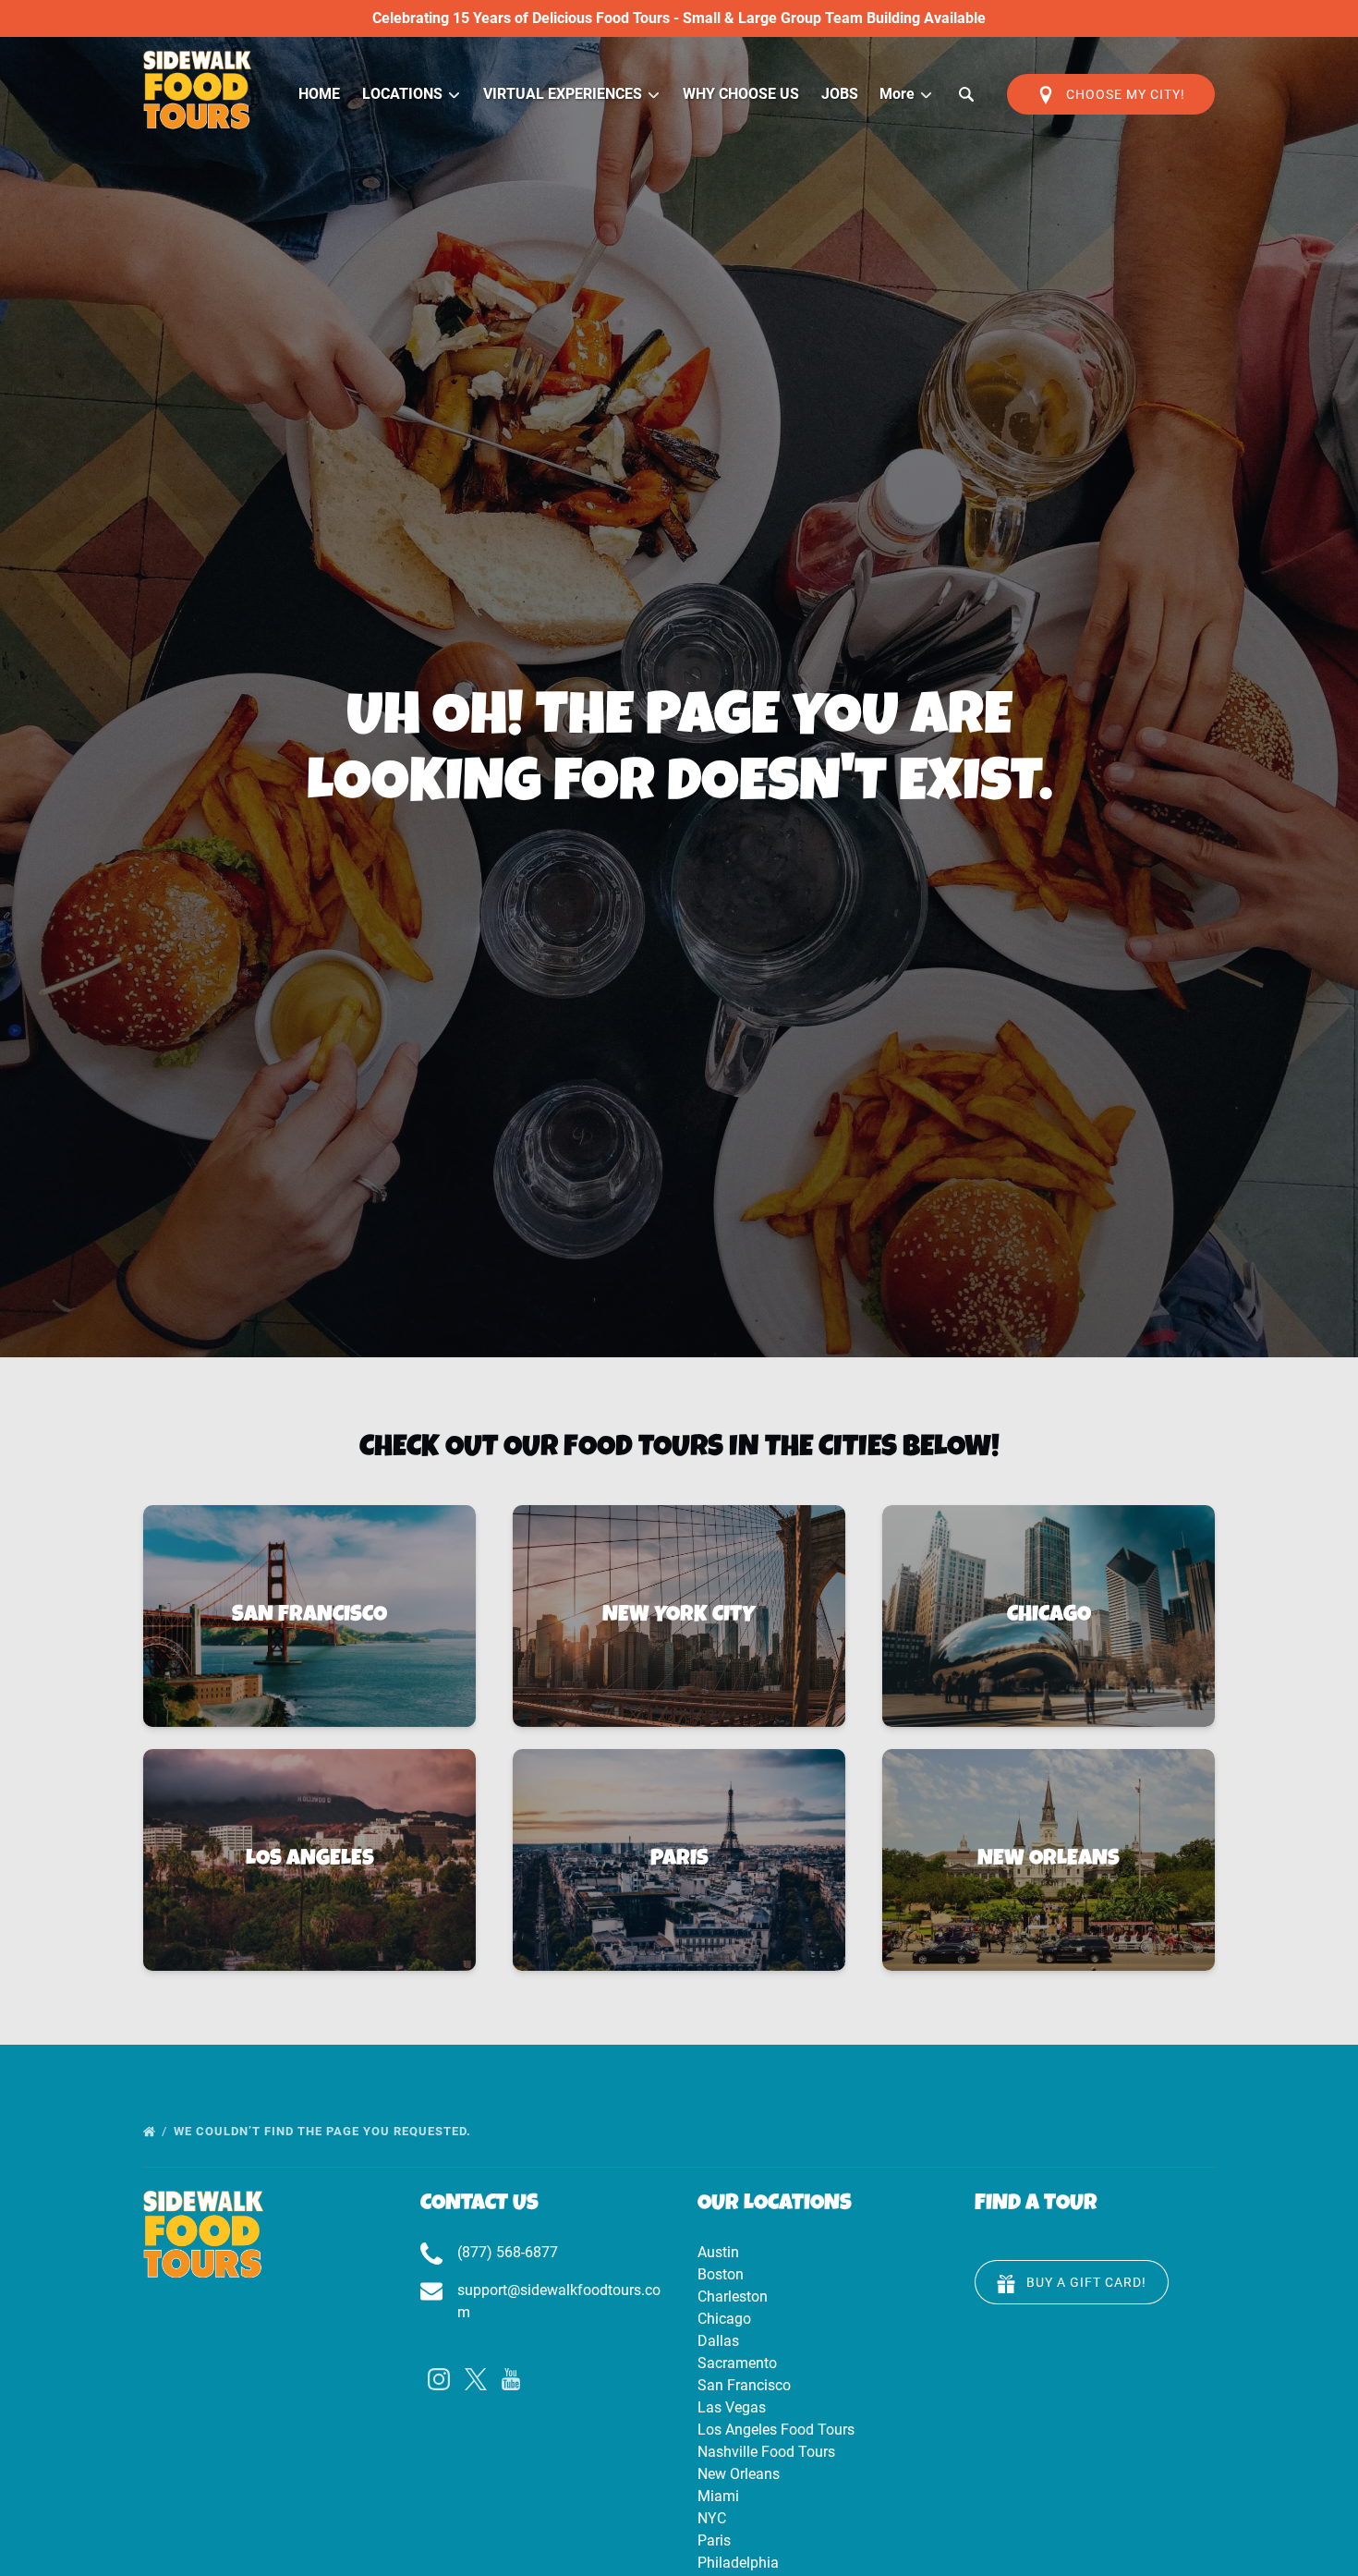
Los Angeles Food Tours (776, 2430)
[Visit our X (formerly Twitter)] (476, 2379)
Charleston (733, 2297)
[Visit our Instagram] (439, 2379)
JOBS (840, 94)
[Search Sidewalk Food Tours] (966, 94)
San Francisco (744, 2385)
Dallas (718, 2341)
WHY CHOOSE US (741, 94)
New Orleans (739, 2474)
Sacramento (737, 2363)
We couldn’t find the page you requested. (324, 2131)
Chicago (724, 2319)
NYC (712, 2518)
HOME (319, 94)
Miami (718, 2496)
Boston (721, 2274)
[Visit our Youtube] (511, 2379)
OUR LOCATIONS (775, 2205)
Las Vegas (732, 2407)
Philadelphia (738, 2563)
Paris (714, 2540)
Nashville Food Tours (766, 2452)
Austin (718, 2252)
